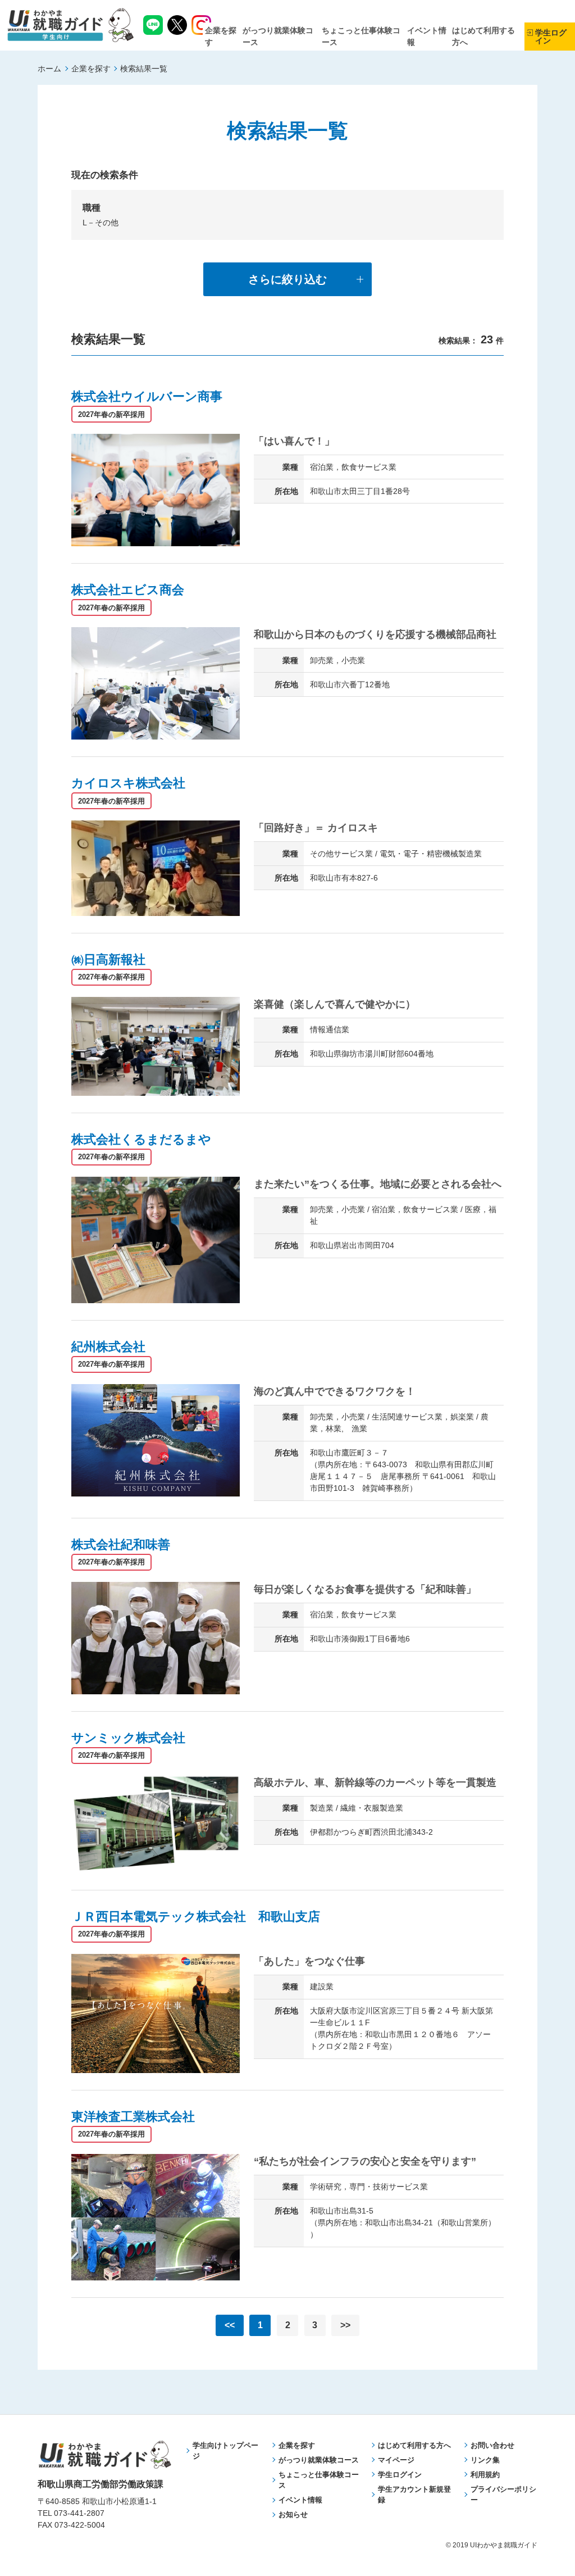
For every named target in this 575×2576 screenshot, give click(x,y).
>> (345, 2325)
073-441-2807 (79, 2513)
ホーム (49, 69)
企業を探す (91, 69)
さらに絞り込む (287, 279)
